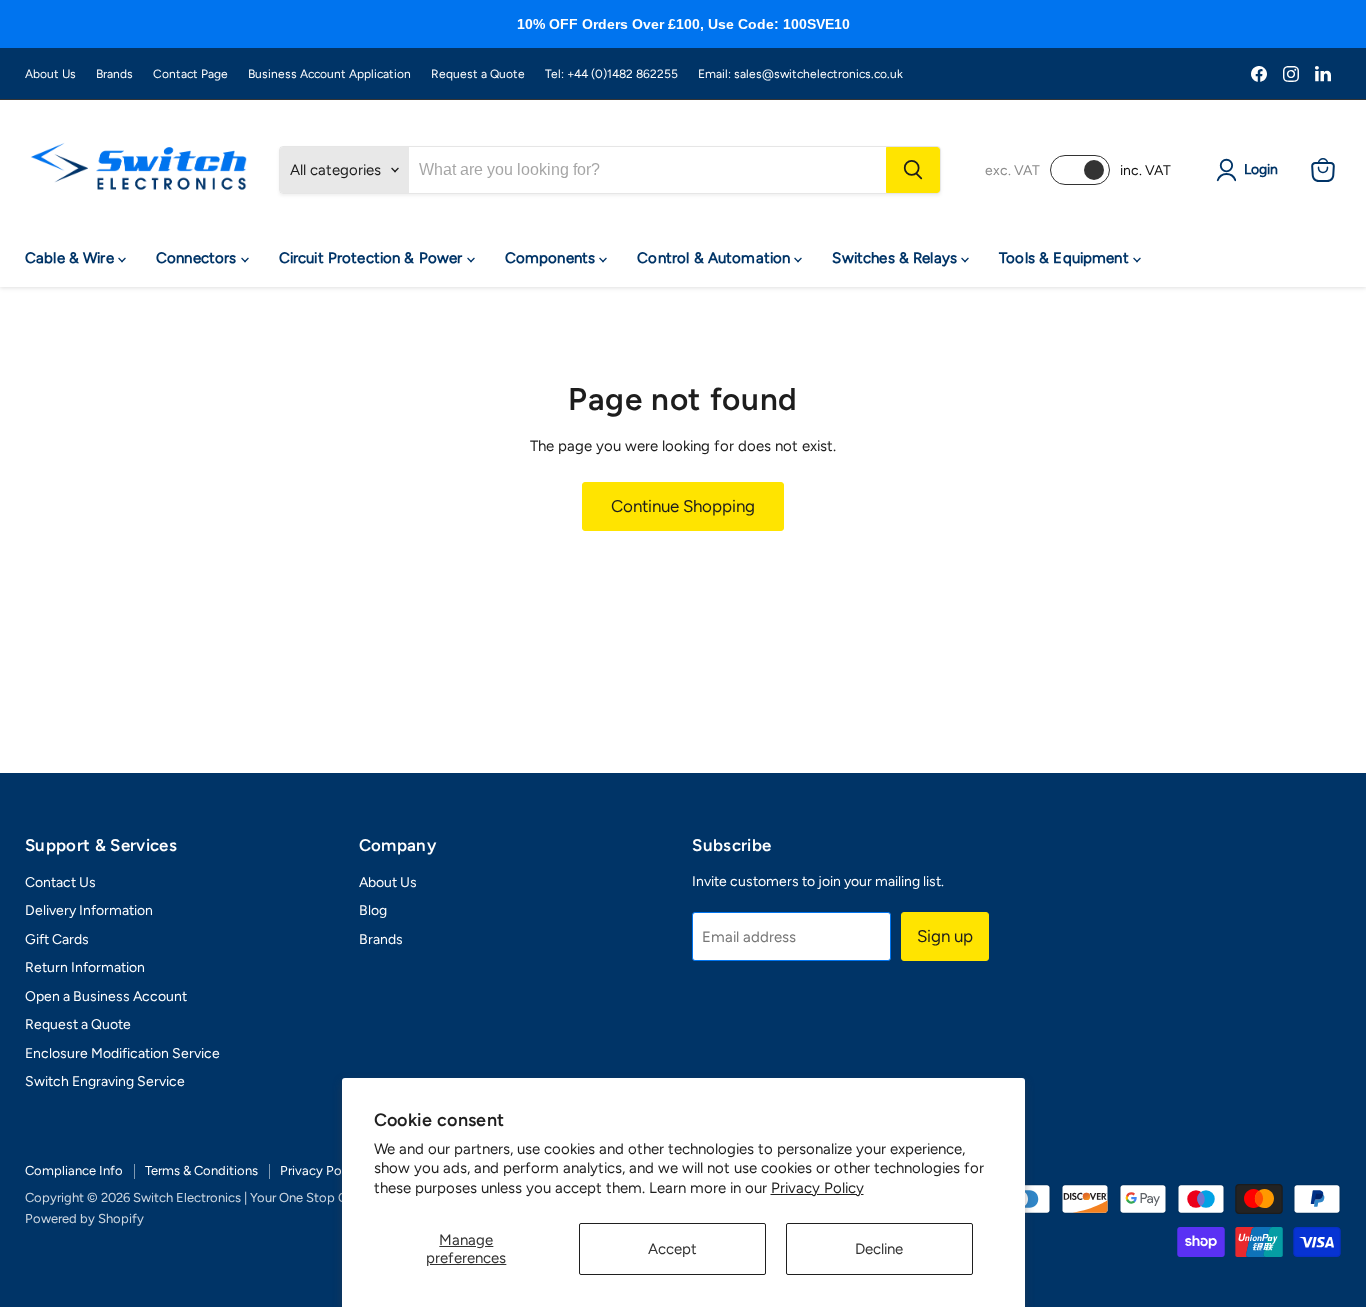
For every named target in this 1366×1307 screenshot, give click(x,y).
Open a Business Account (106, 996)
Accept (672, 1249)
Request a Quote (478, 74)
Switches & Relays (896, 258)
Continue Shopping (683, 506)
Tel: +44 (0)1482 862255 (611, 74)
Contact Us (60, 882)
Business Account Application (329, 74)
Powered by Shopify (84, 1218)
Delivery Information (89, 910)
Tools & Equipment (1066, 258)
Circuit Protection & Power (373, 258)
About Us (50, 74)
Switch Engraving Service (105, 1081)
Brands (114, 74)
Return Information (85, 967)
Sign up (945, 936)
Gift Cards (57, 939)
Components (552, 258)
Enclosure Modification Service (122, 1053)
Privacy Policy (817, 1188)
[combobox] (647, 170)
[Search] (913, 170)
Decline (879, 1249)
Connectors (198, 258)
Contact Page (190, 74)
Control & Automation (715, 258)
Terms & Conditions (201, 1170)
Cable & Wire (71, 258)
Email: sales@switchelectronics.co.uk (800, 74)
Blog (373, 910)
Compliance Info (74, 1170)
